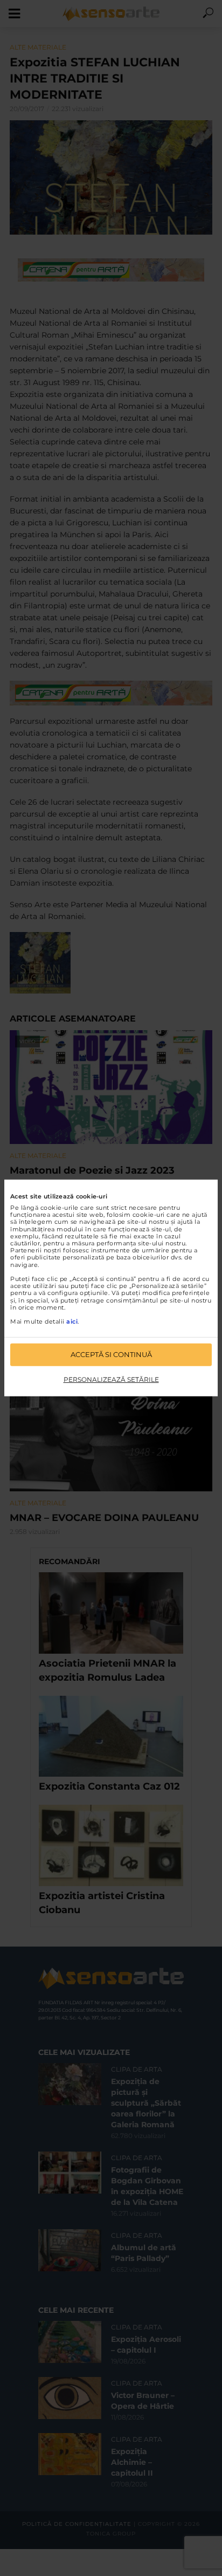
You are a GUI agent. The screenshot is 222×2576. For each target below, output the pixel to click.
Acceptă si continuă (111, 1354)
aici (72, 1321)
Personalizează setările (111, 1379)
